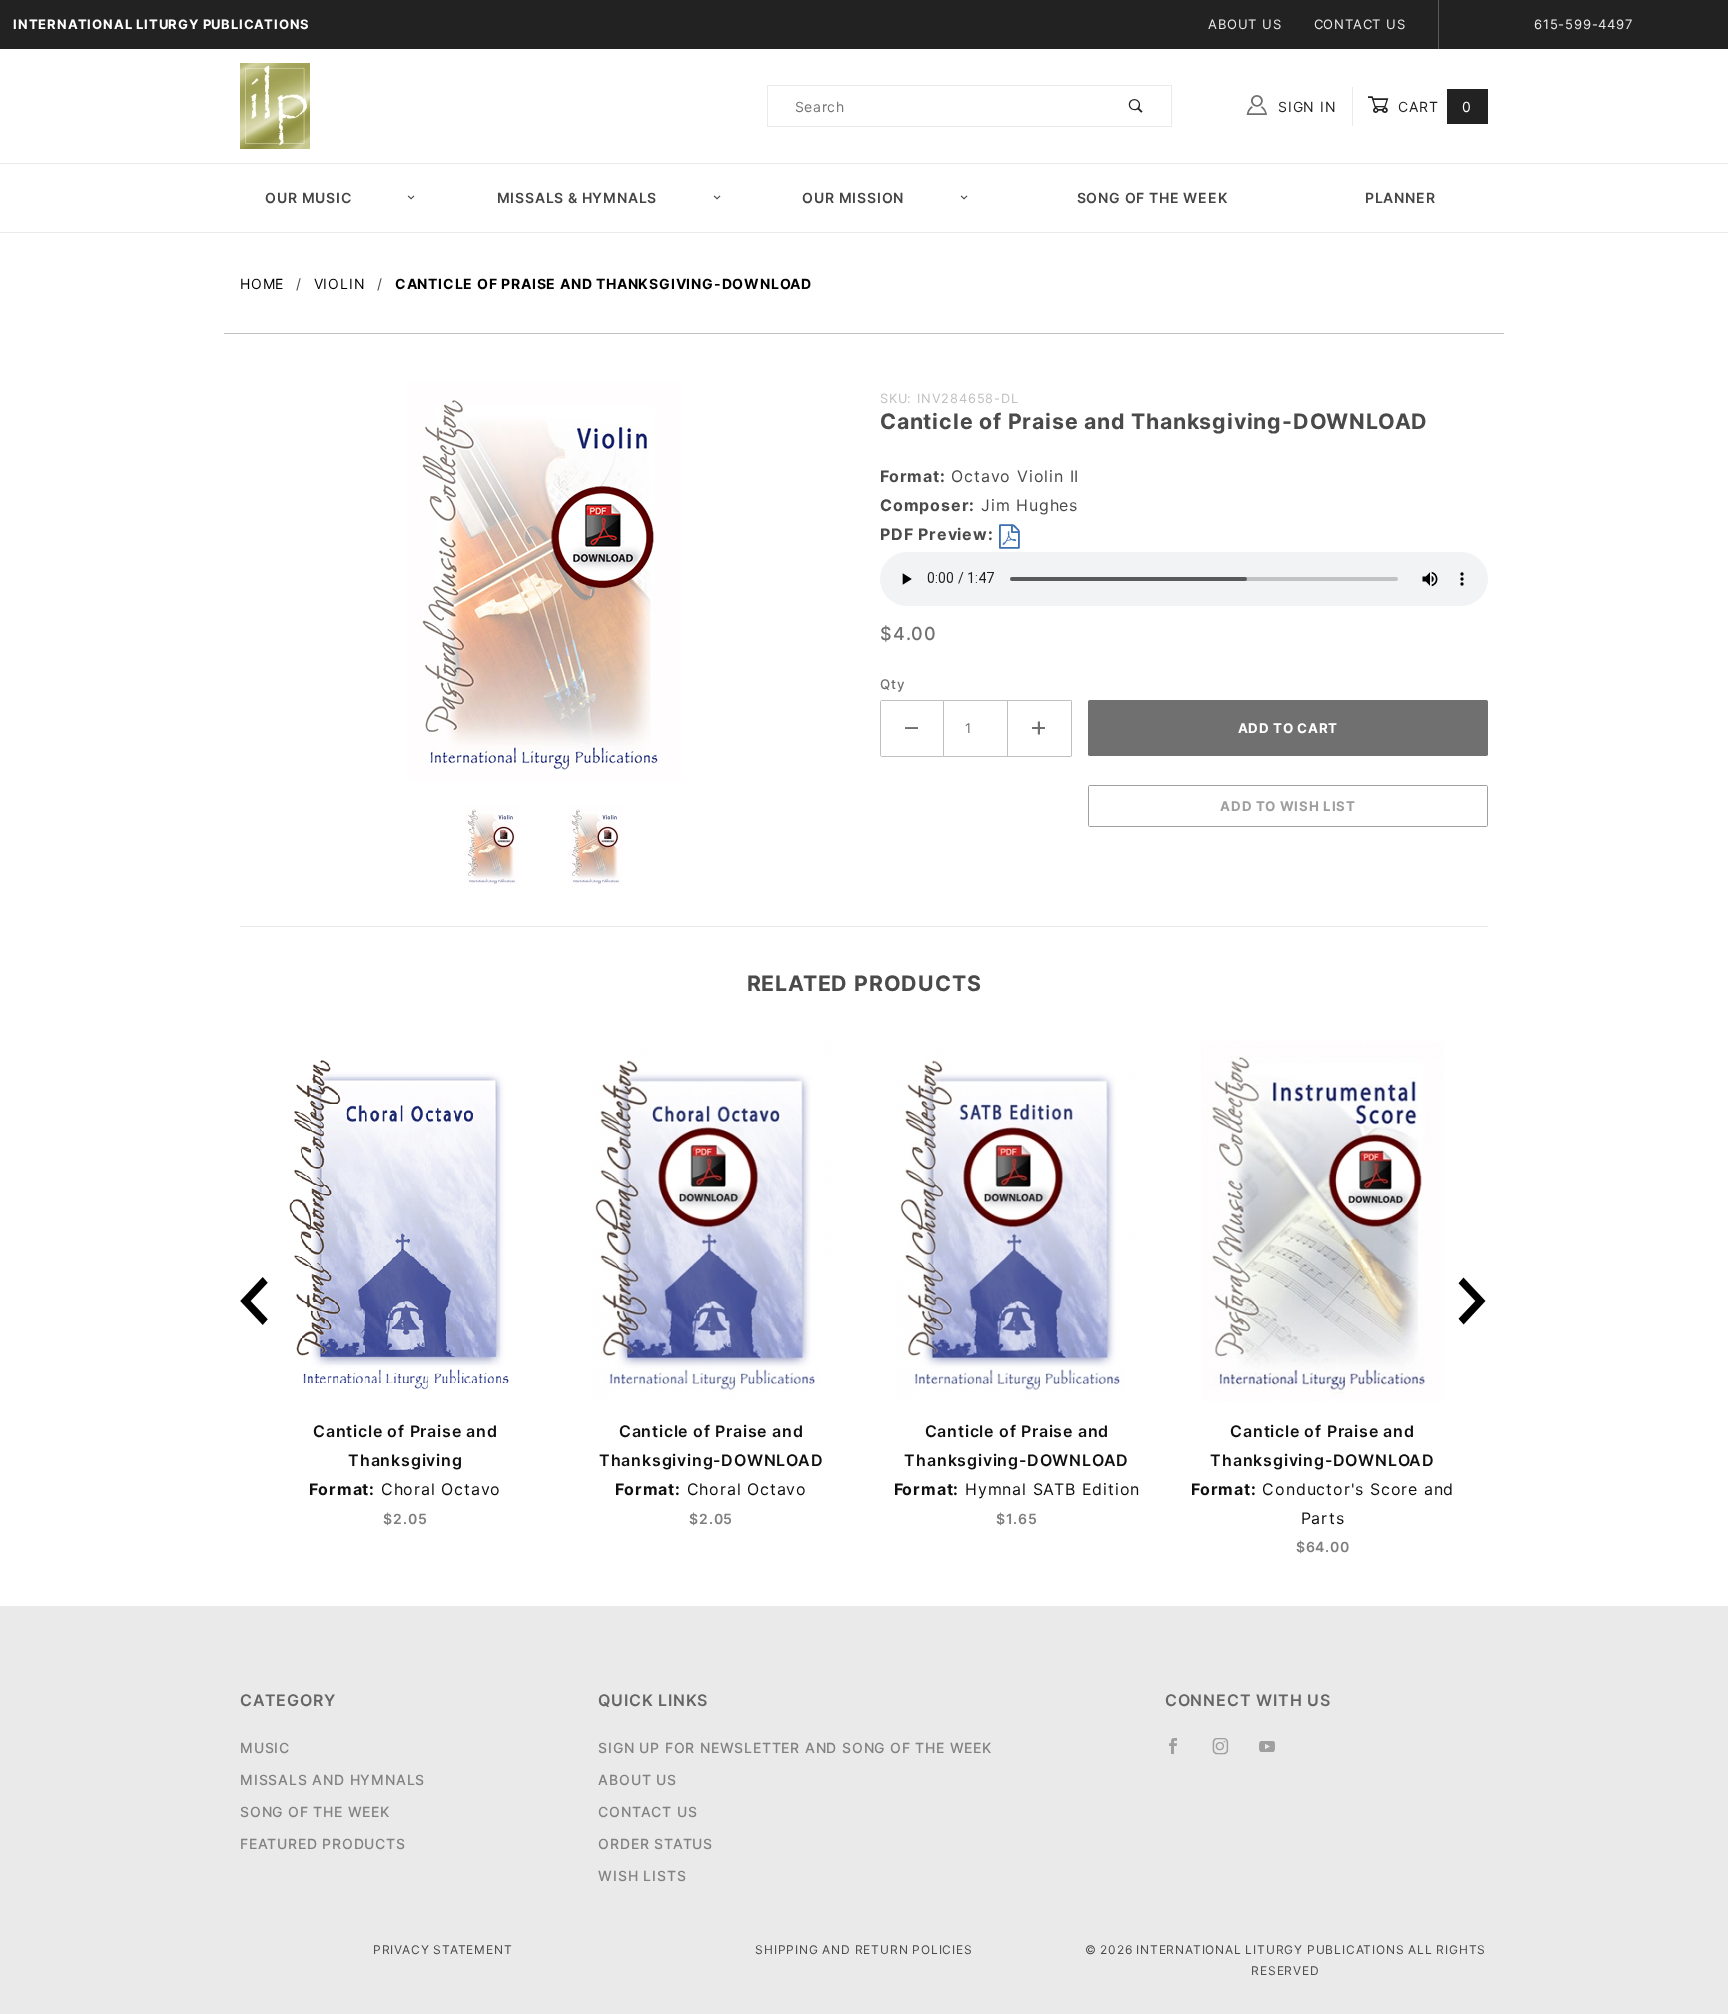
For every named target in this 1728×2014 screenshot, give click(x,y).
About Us (1244, 24)
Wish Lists (642, 1875)
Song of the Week (1152, 197)
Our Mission (853, 197)
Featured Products (323, 1843)
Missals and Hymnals (332, 1779)
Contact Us (1360, 24)
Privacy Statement (443, 1949)
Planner (1400, 197)
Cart (1432, 106)
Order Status (655, 1843)
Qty (892, 684)
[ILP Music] (275, 104)
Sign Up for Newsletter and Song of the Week (794, 1747)
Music (265, 1747)
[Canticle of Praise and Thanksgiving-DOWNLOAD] (544, 592)
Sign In (1304, 106)
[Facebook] (1181, 1754)
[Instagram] (1229, 1754)
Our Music (308, 197)
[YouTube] (1276, 1754)
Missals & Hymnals (577, 197)
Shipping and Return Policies (863, 1949)
